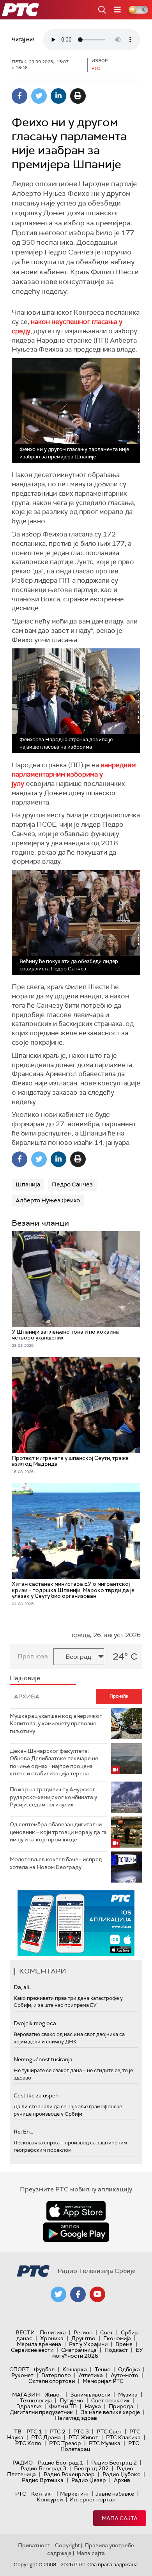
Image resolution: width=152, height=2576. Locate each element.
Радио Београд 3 (43, 2468)
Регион (83, 2332)
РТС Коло (28, 2443)
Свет (107, 2332)
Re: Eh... (23, 2132)
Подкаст (116, 2350)
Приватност (34, 2545)
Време (124, 2344)
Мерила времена (39, 2344)
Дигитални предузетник (41, 2412)
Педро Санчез (72, 1184)
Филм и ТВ (63, 2406)
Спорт (19, 2369)
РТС (21, 2494)
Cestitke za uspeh (36, 2095)
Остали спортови (52, 2381)
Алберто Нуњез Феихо (48, 1200)
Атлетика (91, 2375)
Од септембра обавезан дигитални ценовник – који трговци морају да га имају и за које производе (58, 1832)
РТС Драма (46, 2437)
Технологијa (36, 2400)
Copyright (67, 2545)
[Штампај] (78, 96)
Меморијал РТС (103, 2381)
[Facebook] (19, 96)
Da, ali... (23, 1987)
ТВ (18, 2431)
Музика (128, 2395)
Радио (23, 2463)
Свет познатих (110, 2400)
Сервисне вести (32, 2350)
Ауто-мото (125, 2375)
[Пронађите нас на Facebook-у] (78, 2294)
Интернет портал (92, 2499)
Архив (122, 2480)
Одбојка (129, 2369)
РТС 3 (81, 2431)
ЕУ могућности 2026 (98, 2353)
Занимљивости (90, 2395)
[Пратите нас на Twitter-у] (58, 2294)
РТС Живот (83, 2437)
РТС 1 (34, 2431)
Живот (54, 2395)
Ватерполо (56, 2375)
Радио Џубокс (121, 2474)
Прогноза (33, 1656)
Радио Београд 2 (114, 2463)
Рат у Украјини (88, 2344)
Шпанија (28, 1184)
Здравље (29, 2406)
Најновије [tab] (25, 1678)
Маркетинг (74, 2494)
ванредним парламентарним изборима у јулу (74, 774)
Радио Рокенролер (69, 2474)
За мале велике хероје (110, 2412)
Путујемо (72, 2400)
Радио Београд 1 (61, 2463)
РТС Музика (105, 2443)
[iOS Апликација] (76, 1923)
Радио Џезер (89, 2480)
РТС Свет (109, 2431)
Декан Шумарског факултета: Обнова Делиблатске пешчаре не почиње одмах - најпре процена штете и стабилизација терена (54, 1762)
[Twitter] (39, 96)
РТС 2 (58, 2431)
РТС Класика (123, 2437)
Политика (53, 2332)
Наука (93, 2406)
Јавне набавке (115, 2494)
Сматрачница (79, 2350)
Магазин (26, 2395)
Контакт (42, 2494)
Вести (25, 2332)
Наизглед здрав (76, 2418)
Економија (117, 2338)
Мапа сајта (120, 2518)
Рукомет (22, 2375)
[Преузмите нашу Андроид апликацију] (76, 2232)
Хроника (52, 2338)
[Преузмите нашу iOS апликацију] (76, 2211)
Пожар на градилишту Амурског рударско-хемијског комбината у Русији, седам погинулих (53, 1797)
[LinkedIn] (58, 96)
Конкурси (50, 2499)
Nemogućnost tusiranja (43, 2059)
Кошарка (75, 2369)
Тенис (103, 2369)
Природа (121, 2406)
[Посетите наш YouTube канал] (97, 2294)
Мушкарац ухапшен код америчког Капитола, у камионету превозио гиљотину (56, 1723)
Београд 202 (91, 2468)
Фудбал (44, 2369)
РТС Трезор (65, 2443)
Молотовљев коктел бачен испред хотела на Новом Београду (56, 1863)
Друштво (83, 2338)
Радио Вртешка (43, 2480)
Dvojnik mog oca (35, 2023)
